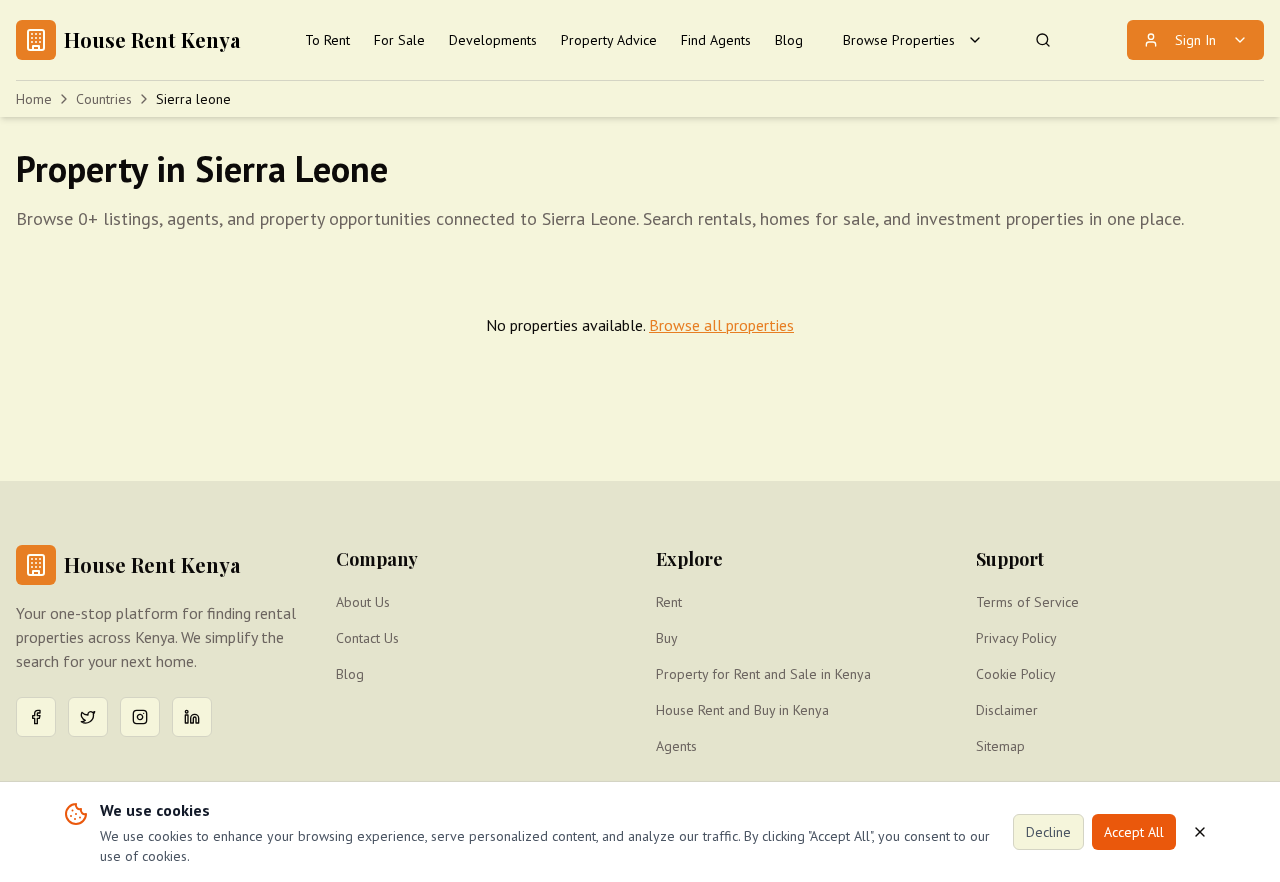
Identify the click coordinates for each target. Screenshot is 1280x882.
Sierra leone (193, 99)
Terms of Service (1027, 602)
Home (34, 99)
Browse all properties (721, 325)
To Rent (327, 40)
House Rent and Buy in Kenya (742, 710)
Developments (493, 40)
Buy (667, 638)
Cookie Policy (1016, 674)
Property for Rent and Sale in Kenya (763, 674)
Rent (669, 602)
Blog (789, 40)
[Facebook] (36, 717)
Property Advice (609, 40)
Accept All (1134, 832)
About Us (363, 602)
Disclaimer (1007, 710)
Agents (676, 746)
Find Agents (716, 40)
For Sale (399, 40)
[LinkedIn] (192, 717)
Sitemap (1000, 746)
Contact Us (367, 638)
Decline (1048, 832)
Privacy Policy (1016, 638)
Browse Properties (899, 40)
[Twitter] (88, 717)
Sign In (1195, 40)
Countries (104, 99)
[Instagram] (140, 717)
